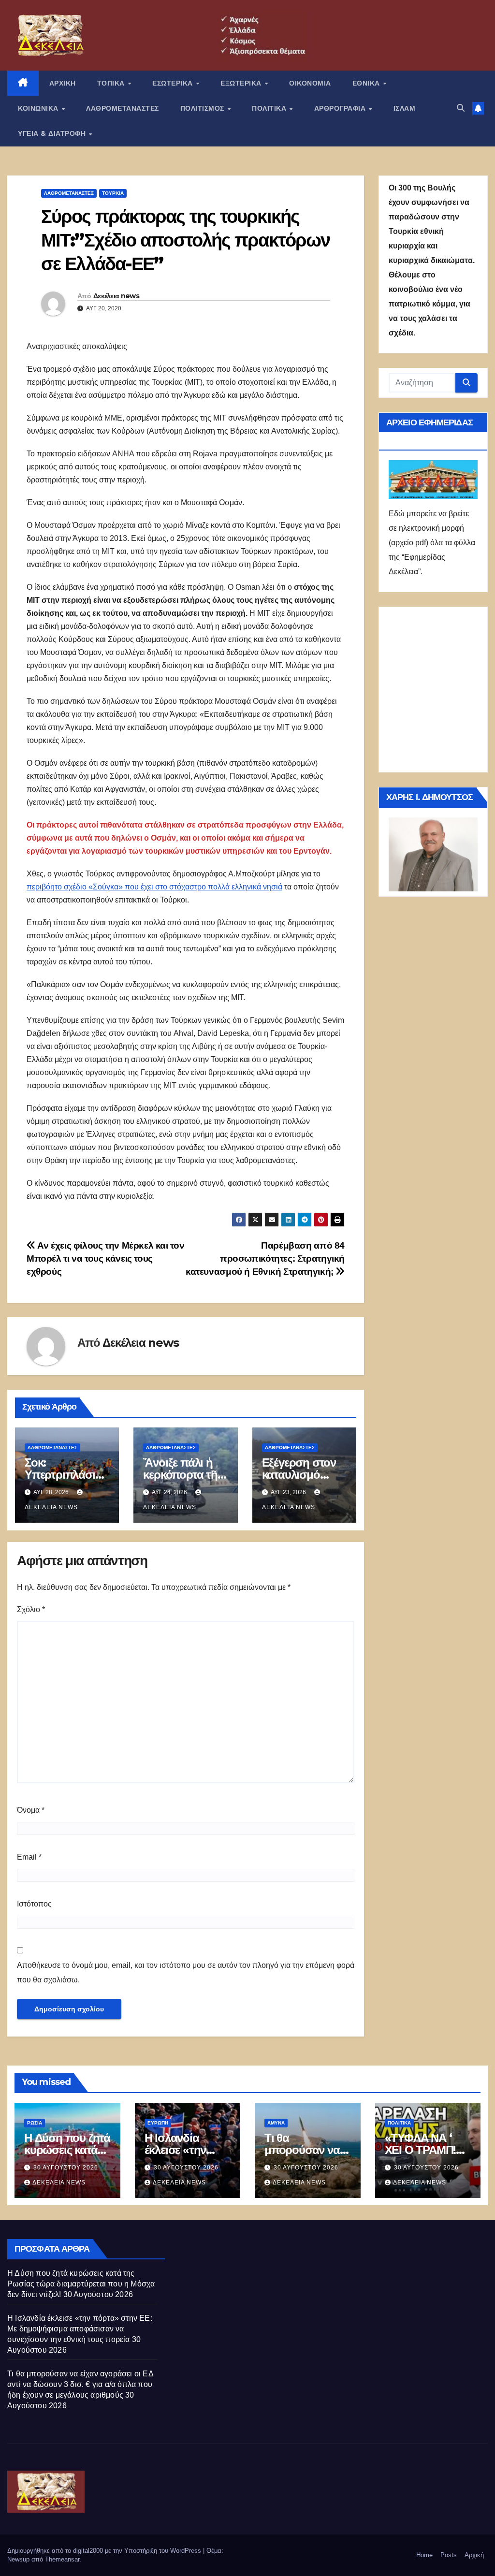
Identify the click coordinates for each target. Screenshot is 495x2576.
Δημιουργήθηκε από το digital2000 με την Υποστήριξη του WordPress (105, 2551)
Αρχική (474, 2555)
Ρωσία (35, 2123)
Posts (449, 2555)
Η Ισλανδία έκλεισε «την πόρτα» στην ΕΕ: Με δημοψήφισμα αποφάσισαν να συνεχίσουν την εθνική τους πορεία (80, 2329)
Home (424, 2555)
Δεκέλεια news (116, 296)
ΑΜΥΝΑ (276, 2123)
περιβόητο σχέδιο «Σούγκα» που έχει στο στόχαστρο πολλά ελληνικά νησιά (154, 887)
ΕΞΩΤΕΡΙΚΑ (242, 83)
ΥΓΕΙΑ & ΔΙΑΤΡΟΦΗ (53, 133)
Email (29, 1857)
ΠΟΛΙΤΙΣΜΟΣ (204, 108)
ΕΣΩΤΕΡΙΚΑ (174, 83)
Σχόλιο (31, 1609)
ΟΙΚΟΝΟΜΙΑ (310, 83)
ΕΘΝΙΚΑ (367, 83)
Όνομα (31, 1810)
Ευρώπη (158, 2123)
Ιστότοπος (34, 1904)
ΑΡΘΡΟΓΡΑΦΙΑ (341, 108)
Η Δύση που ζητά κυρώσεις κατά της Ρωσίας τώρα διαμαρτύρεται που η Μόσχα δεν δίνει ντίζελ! (81, 2284)
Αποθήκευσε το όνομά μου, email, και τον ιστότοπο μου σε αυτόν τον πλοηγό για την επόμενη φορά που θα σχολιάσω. (186, 1972)
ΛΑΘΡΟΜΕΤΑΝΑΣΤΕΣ (123, 108)
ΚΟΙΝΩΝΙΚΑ (39, 108)
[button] (461, 108)
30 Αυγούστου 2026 (66, 2168)
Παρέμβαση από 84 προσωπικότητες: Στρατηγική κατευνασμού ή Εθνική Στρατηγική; (265, 1259)
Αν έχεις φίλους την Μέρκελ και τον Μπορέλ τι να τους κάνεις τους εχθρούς (105, 1259)
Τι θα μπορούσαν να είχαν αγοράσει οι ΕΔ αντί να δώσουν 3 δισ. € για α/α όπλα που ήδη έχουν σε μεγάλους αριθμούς (80, 2384)
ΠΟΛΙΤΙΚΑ (270, 108)
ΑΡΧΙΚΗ (63, 83)
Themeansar (62, 2559)
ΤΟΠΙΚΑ (112, 83)
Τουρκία (113, 193)
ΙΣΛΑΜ (405, 108)
